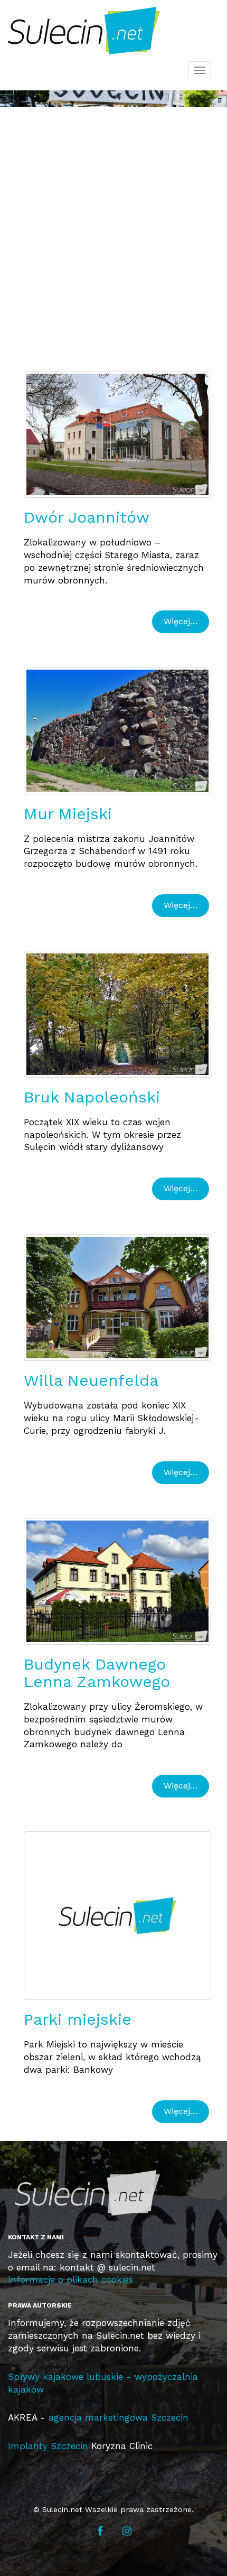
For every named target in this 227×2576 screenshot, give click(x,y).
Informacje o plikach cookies (70, 2280)
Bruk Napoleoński (92, 1097)
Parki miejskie (78, 2019)
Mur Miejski (68, 814)
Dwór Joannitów (87, 517)
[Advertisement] (113, 236)
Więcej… (181, 621)
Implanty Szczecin (48, 2446)
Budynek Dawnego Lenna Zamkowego (97, 1673)
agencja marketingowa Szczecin (119, 2417)
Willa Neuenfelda (91, 1380)
